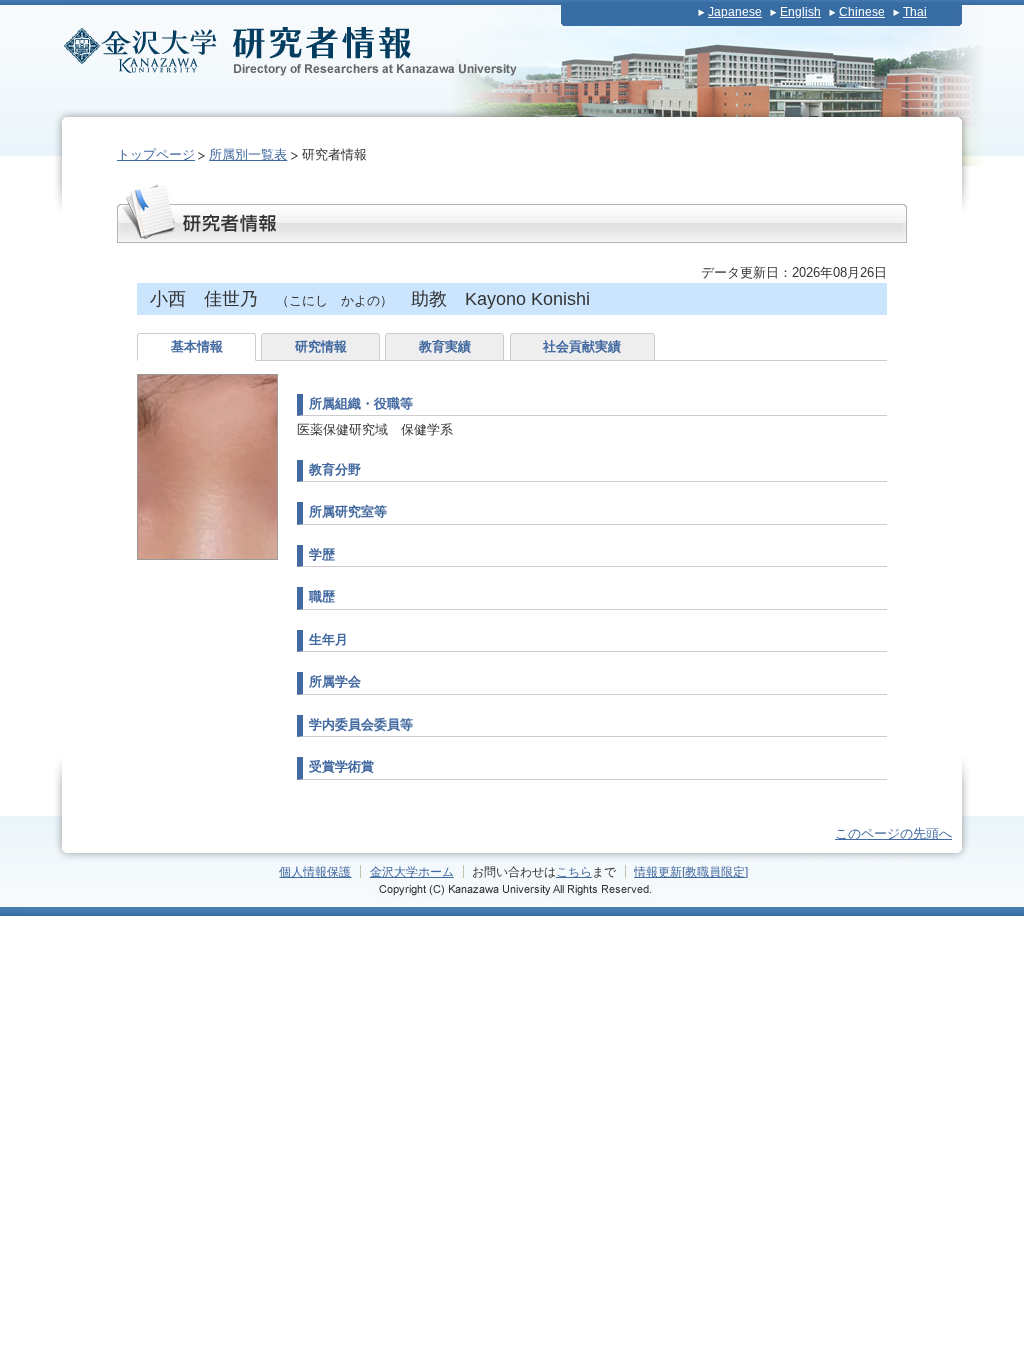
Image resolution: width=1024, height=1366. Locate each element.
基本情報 (197, 346)
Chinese (862, 12)
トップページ (156, 154)
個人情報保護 (315, 871)
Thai (915, 12)
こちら (574, 871)
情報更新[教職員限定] (691, 871)
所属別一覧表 (248, 154)
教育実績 (445, 346)
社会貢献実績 (582, 346)
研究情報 (321, 346)
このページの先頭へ (893, 833)
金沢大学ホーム (412, 871)
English (800, 12)
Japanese (735, 12)
